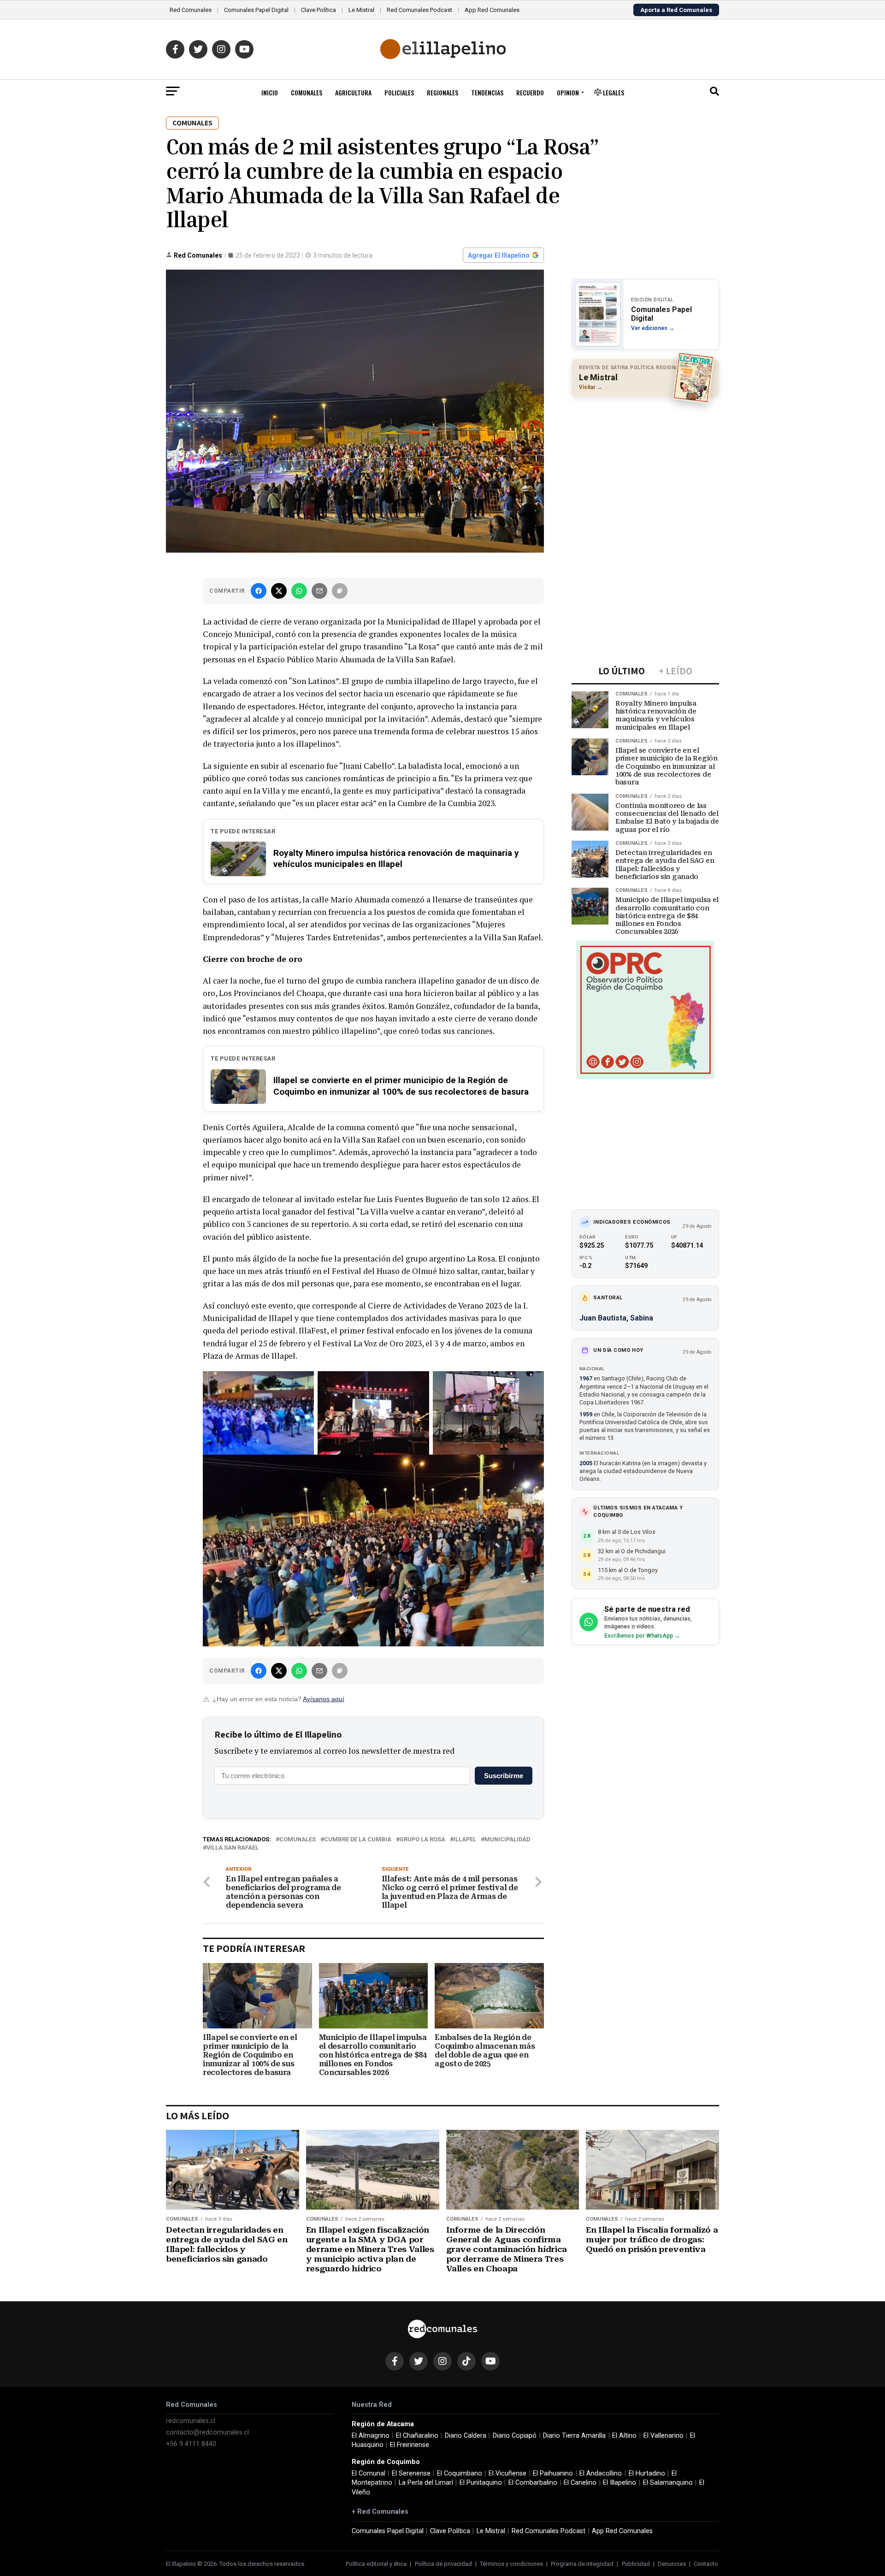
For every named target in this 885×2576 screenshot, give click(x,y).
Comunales (307, 92)
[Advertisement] (645, 464)
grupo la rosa (422, 1840)
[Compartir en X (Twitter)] (279, 591)
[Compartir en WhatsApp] (299, 591)
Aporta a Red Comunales (676, 10)
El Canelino (580, 2483)
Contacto (706, 2564)
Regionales (442, 92)
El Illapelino (619, 2483)
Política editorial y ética (376, 2564)
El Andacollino (601, 2473)
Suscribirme (504, 1776)
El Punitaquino (481, 2483)
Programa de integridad (582, 2564)
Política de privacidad (443, 2564)
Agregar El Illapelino (499, 255)
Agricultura (353, 92)
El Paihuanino (553, 2473)
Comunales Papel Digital (256, 10)
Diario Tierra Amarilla (574, 2436)
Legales (613, 92)
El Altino (624, 2436)
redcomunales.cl (191, 2421)
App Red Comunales (492, 10)
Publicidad (636, 2564)
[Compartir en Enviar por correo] (319, 591)
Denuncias (672, 2564)
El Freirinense (410, 2445)
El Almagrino (371, 2436)
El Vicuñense (507, 2473)
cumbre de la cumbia (358, 1840)
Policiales (399, 92)
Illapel (465, 1840)
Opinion (568, 92)
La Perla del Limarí (426, 2483)
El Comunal (369, 2473)
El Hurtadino (647, 2473)
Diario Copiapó (515, 2436)
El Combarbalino (533, 2483)
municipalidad (507, 1840)
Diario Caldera (466, 2436)
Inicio (270, 92)
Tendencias (487, 92)
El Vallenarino (664, 2436)
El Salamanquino (668, 2483)
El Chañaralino (417, 2436)
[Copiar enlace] (340, 591)
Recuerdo (530, 92)
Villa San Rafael (233, 1848)
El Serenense (411, 2473)
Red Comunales (191, 10)
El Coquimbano (460, 2473)
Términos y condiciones (511, 2564)
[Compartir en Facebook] (259, 591)
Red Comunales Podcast (419, 10)
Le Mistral (361, 10)
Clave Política (319, 10)
